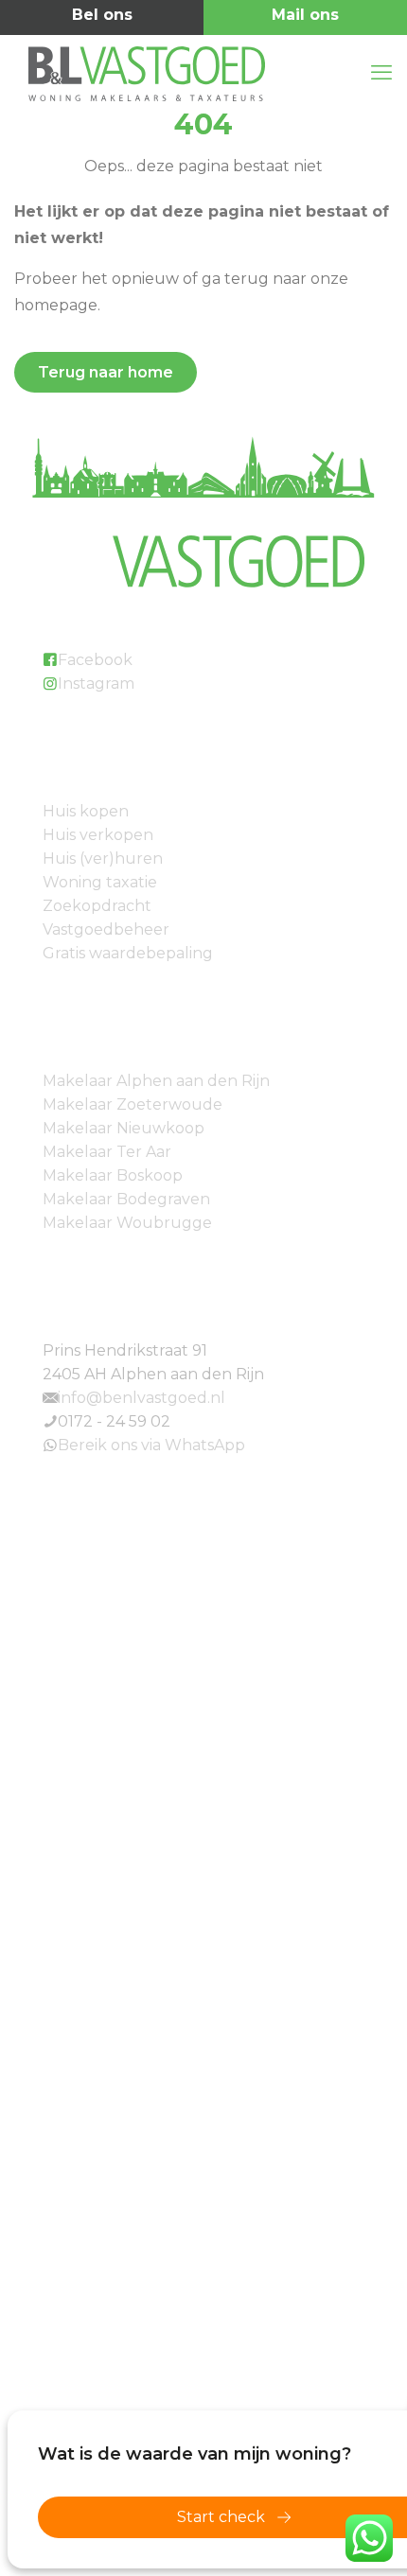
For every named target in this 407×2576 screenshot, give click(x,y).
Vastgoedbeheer (106, 929)
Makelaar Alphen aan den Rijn (156, 1081)
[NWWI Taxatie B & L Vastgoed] (203, 2376)
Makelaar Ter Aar (107, 1152)
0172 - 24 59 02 (102, 18)
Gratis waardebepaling (128, 953)
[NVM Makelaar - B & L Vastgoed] (203, 1670)
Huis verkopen (98, 835)
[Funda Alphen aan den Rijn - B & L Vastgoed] (203, 2075)
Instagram (96, 683)
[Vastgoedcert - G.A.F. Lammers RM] (203, 2228)
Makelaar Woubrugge (127, 1223)
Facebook (95, 660)
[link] (203, 1670)
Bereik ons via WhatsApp (151, 1445)
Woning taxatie (100, 882)
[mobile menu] (381, 73)
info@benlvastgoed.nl (305, 18)
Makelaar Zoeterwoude (133, 1104)
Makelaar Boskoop (113, 1175)
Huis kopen (86, 811)
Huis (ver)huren (103, 859)
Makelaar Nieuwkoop (124, 1128)
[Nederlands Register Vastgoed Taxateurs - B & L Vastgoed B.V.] (203, 1919)
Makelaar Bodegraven (126, 1199)
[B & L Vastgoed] (194, 73)
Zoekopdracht (97, 906)
